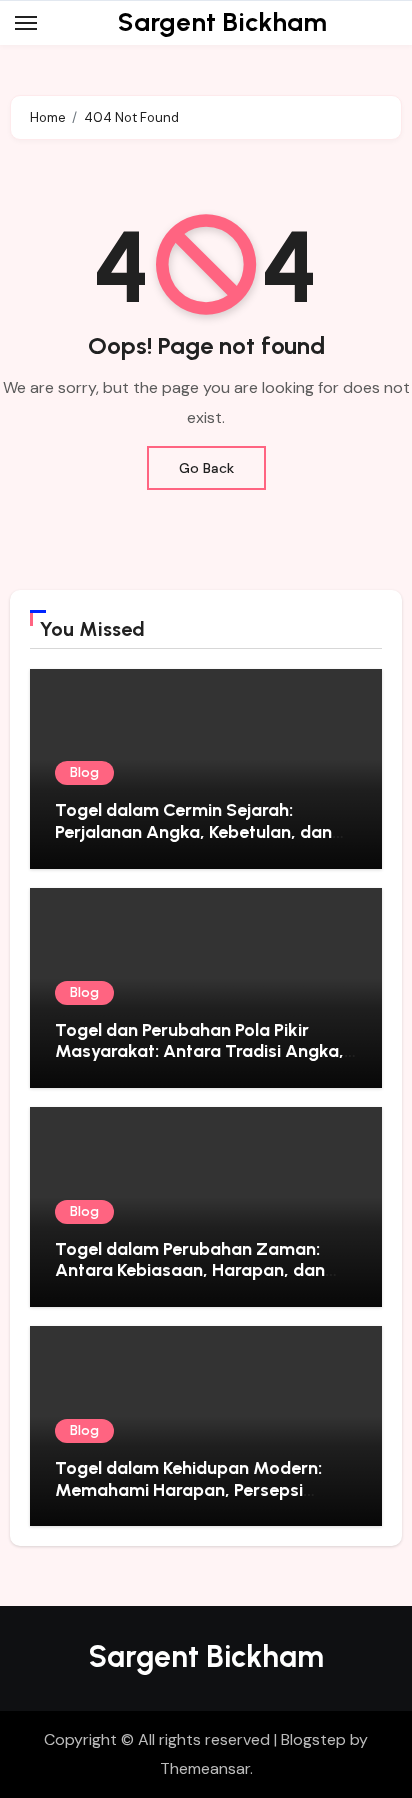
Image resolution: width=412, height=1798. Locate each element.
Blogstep (313, 1739)
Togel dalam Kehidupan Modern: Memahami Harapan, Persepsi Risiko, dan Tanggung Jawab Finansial (188, 1500)
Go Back (206, 468)
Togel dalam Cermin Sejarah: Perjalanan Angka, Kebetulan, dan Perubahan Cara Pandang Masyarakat (193, 842)
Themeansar (205, 1768)
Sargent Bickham (222, 22)
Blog (84, 772)
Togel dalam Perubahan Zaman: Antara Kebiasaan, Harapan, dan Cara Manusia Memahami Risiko (190, 1270)
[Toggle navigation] (26, 23)
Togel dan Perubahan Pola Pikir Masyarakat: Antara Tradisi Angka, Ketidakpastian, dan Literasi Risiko (199, 1051)
